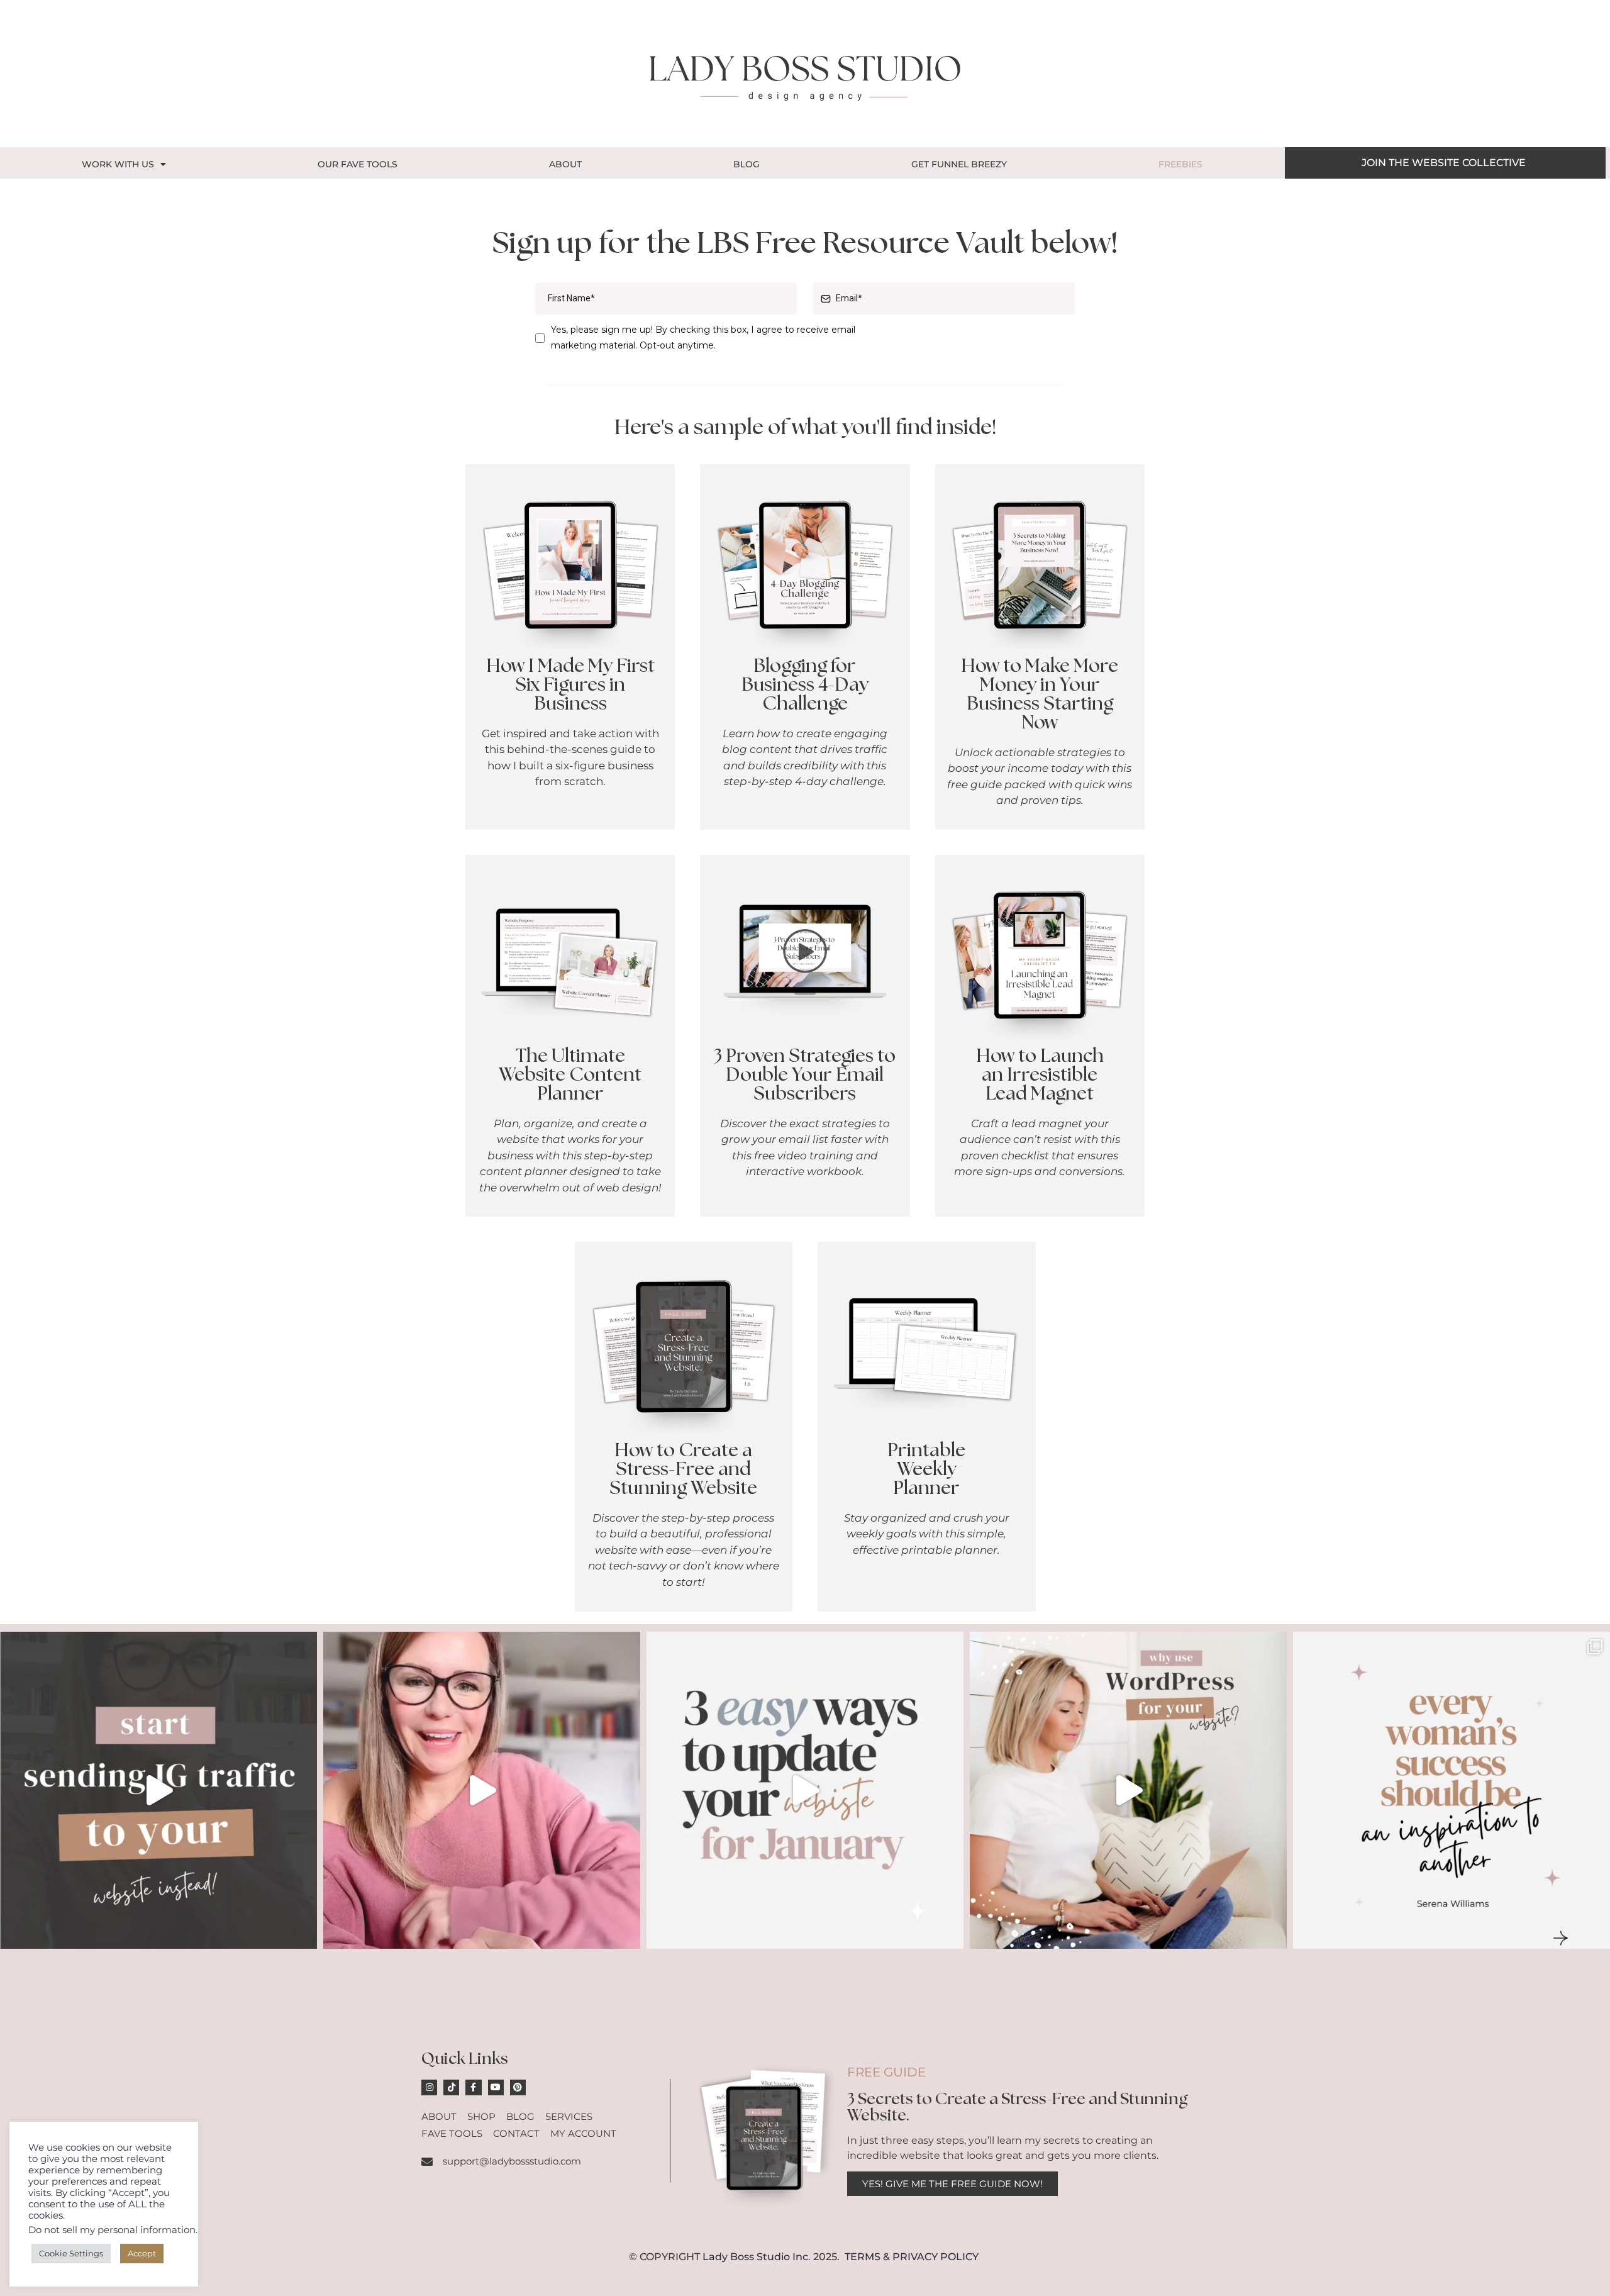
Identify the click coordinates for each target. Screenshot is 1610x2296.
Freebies (1180, 164)
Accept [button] (142, 2253)
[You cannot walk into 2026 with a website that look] (805, 1790)
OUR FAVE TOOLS (358, 164)
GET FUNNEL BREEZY (959, 164)
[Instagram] (429, 2087)
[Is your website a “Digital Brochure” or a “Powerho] (482, 1790)
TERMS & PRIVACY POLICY (912, 2257)
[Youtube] (496, 2087)
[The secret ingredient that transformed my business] (1452, 1790)
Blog (747, 164)
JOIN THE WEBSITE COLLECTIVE (1444, 163)
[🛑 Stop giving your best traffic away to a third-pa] (158, 1790)
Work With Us (118, 164)
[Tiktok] (451, 2087)
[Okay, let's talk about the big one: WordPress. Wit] (1128, 1790)
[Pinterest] (518, 2087)
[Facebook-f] (473, 2087)
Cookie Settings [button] (71, 2253)
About (565, 164)
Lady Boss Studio (746, 2257)
